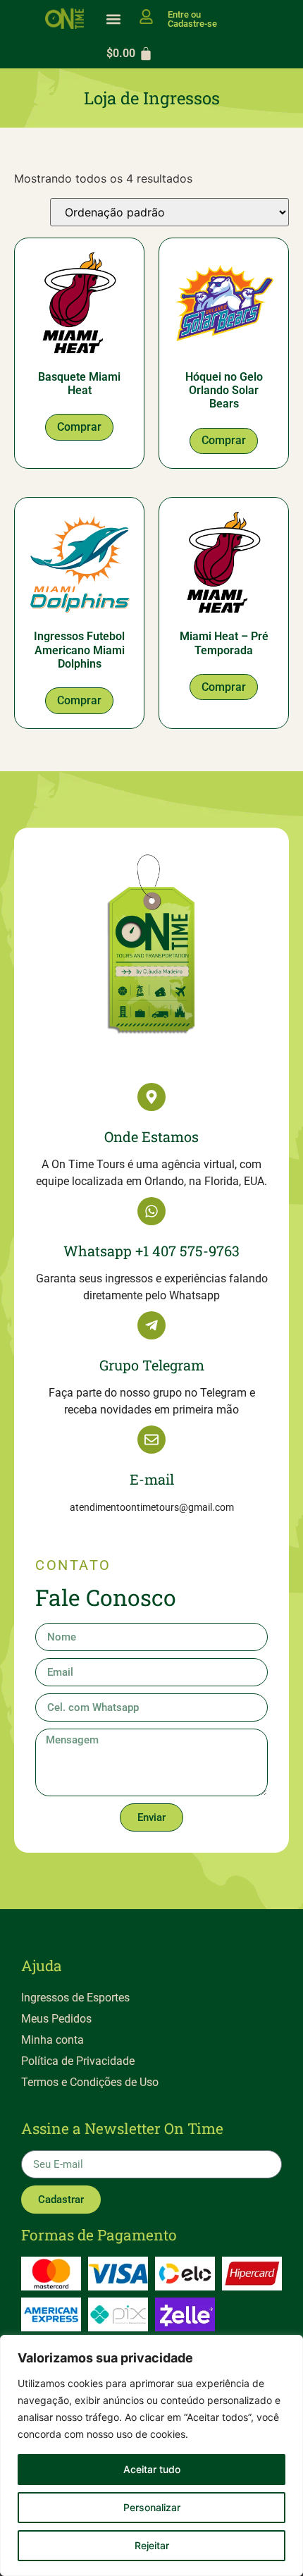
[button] (113, 19)
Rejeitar (152, 2545)
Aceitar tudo (152, 2469)
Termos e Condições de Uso (90, 2082)
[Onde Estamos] (151, 1097)
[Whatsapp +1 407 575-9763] (151, 1211)
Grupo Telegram (152, 1365)
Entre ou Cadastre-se (192, 19)
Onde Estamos (151, 1136)
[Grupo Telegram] (151, 1325)
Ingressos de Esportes (75, 1998)
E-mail (152, 1479)
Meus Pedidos (56, 2019)
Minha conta (52, 2040)
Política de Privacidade (78, 2061)
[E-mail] (151, 1440)
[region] (151, 2455)
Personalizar (152, 2507)
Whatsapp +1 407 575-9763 (151, 1251)
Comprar (79, 427)
